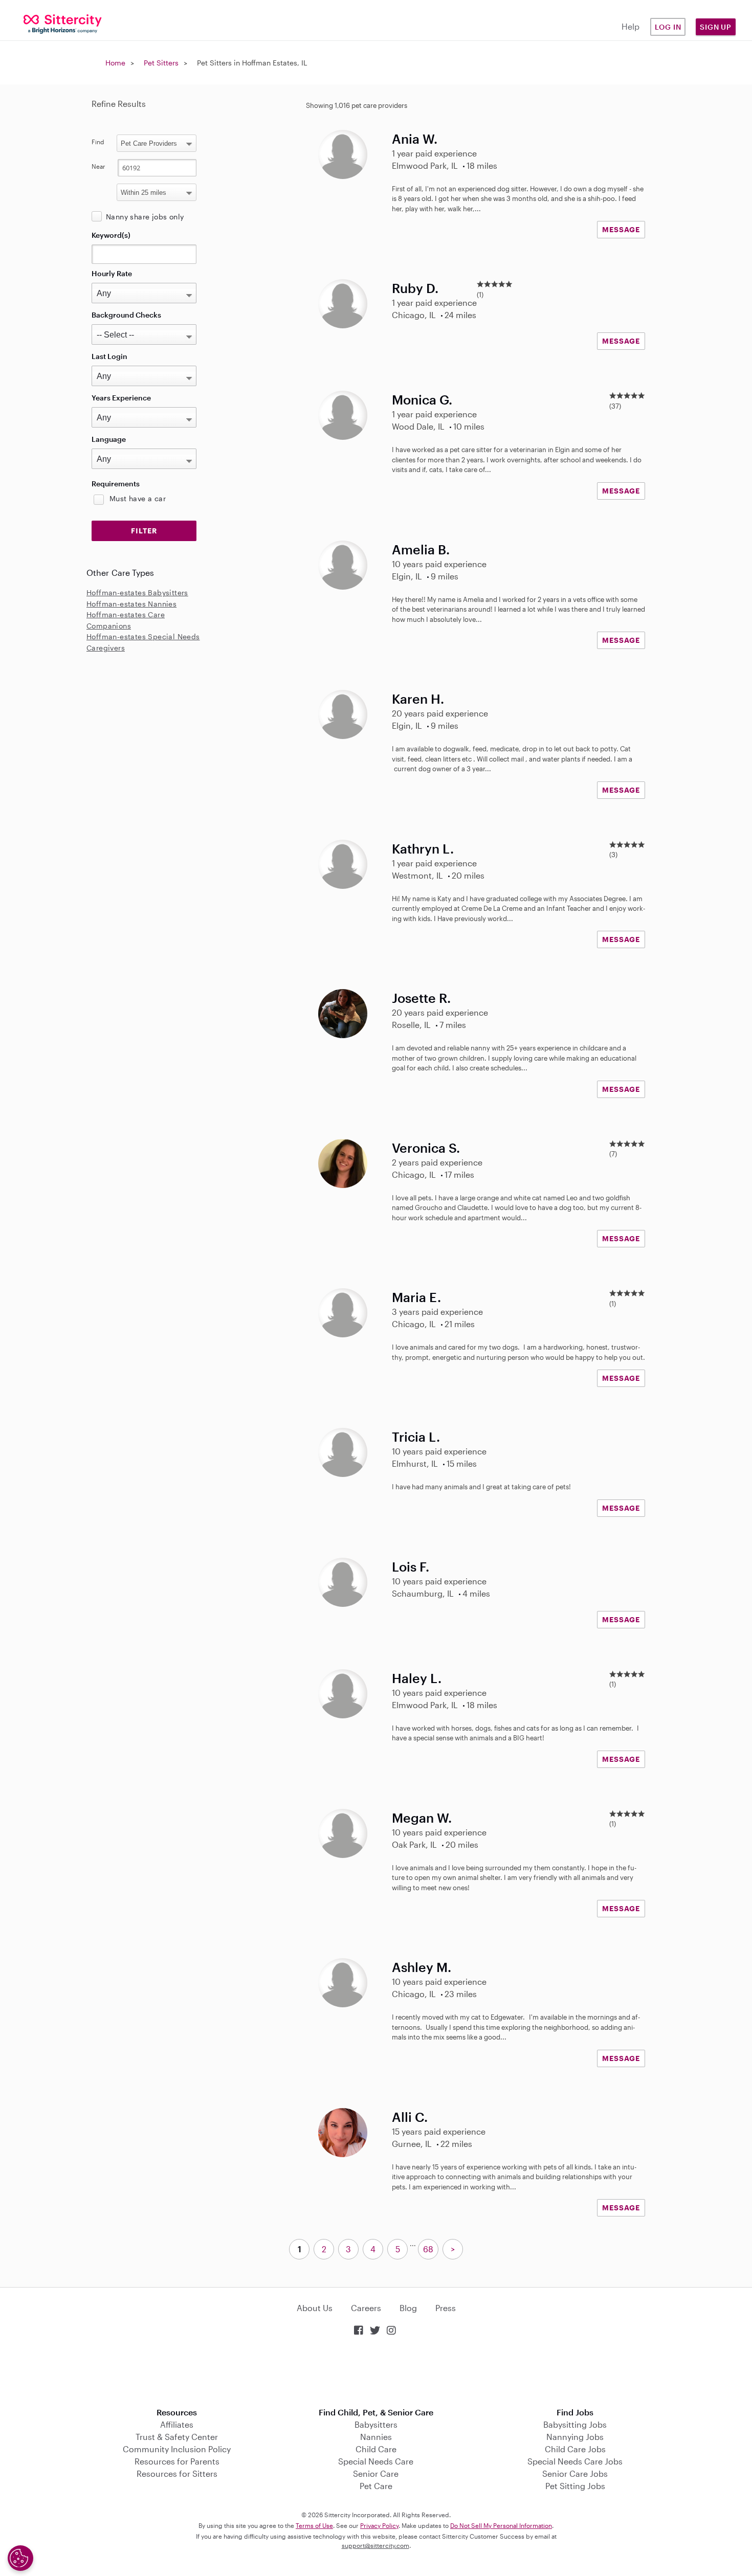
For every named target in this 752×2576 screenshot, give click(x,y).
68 (428, 2249)
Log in (668, 27)
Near (98, 166)
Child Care (376, 2449)
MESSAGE (621, 229)
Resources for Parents (177, 2461)
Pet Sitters (161, 63)
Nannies (376, 2437)
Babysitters (376, 2424)
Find (98, 142)
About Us (315, 2308)
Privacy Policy (379, 2525)
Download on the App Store (376, 2373)
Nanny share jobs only (145, 217)
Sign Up (716, 27)
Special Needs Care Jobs (575, 2461)
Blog (408, 2308)
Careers (366, 2308)
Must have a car (138, 498)
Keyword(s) (111, 235)
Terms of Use (314, 2525)
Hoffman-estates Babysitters (137, 592)
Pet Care (376, 2486)
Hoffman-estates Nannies (131, 604)
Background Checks (126, 315)
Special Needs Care (376, 2461)
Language (109, 439)
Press (446, 2308)
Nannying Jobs (575, 2437)
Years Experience (121, 398)
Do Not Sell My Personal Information (501, 2525)
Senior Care (376, 2473)
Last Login (109, 356)
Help (631, 26)
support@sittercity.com (375, 2545)
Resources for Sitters (177, 2473)
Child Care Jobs (575, 2449)
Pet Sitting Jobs (575, 2486)
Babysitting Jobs (575, 2424)
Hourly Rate (112, 273)
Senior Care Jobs (575, 2473)
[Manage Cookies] (20, 2558)
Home (115, 63)
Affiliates (177, 2424)
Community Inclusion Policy (177, 2449)
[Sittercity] (63, 23)
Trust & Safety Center (177, 2437)
